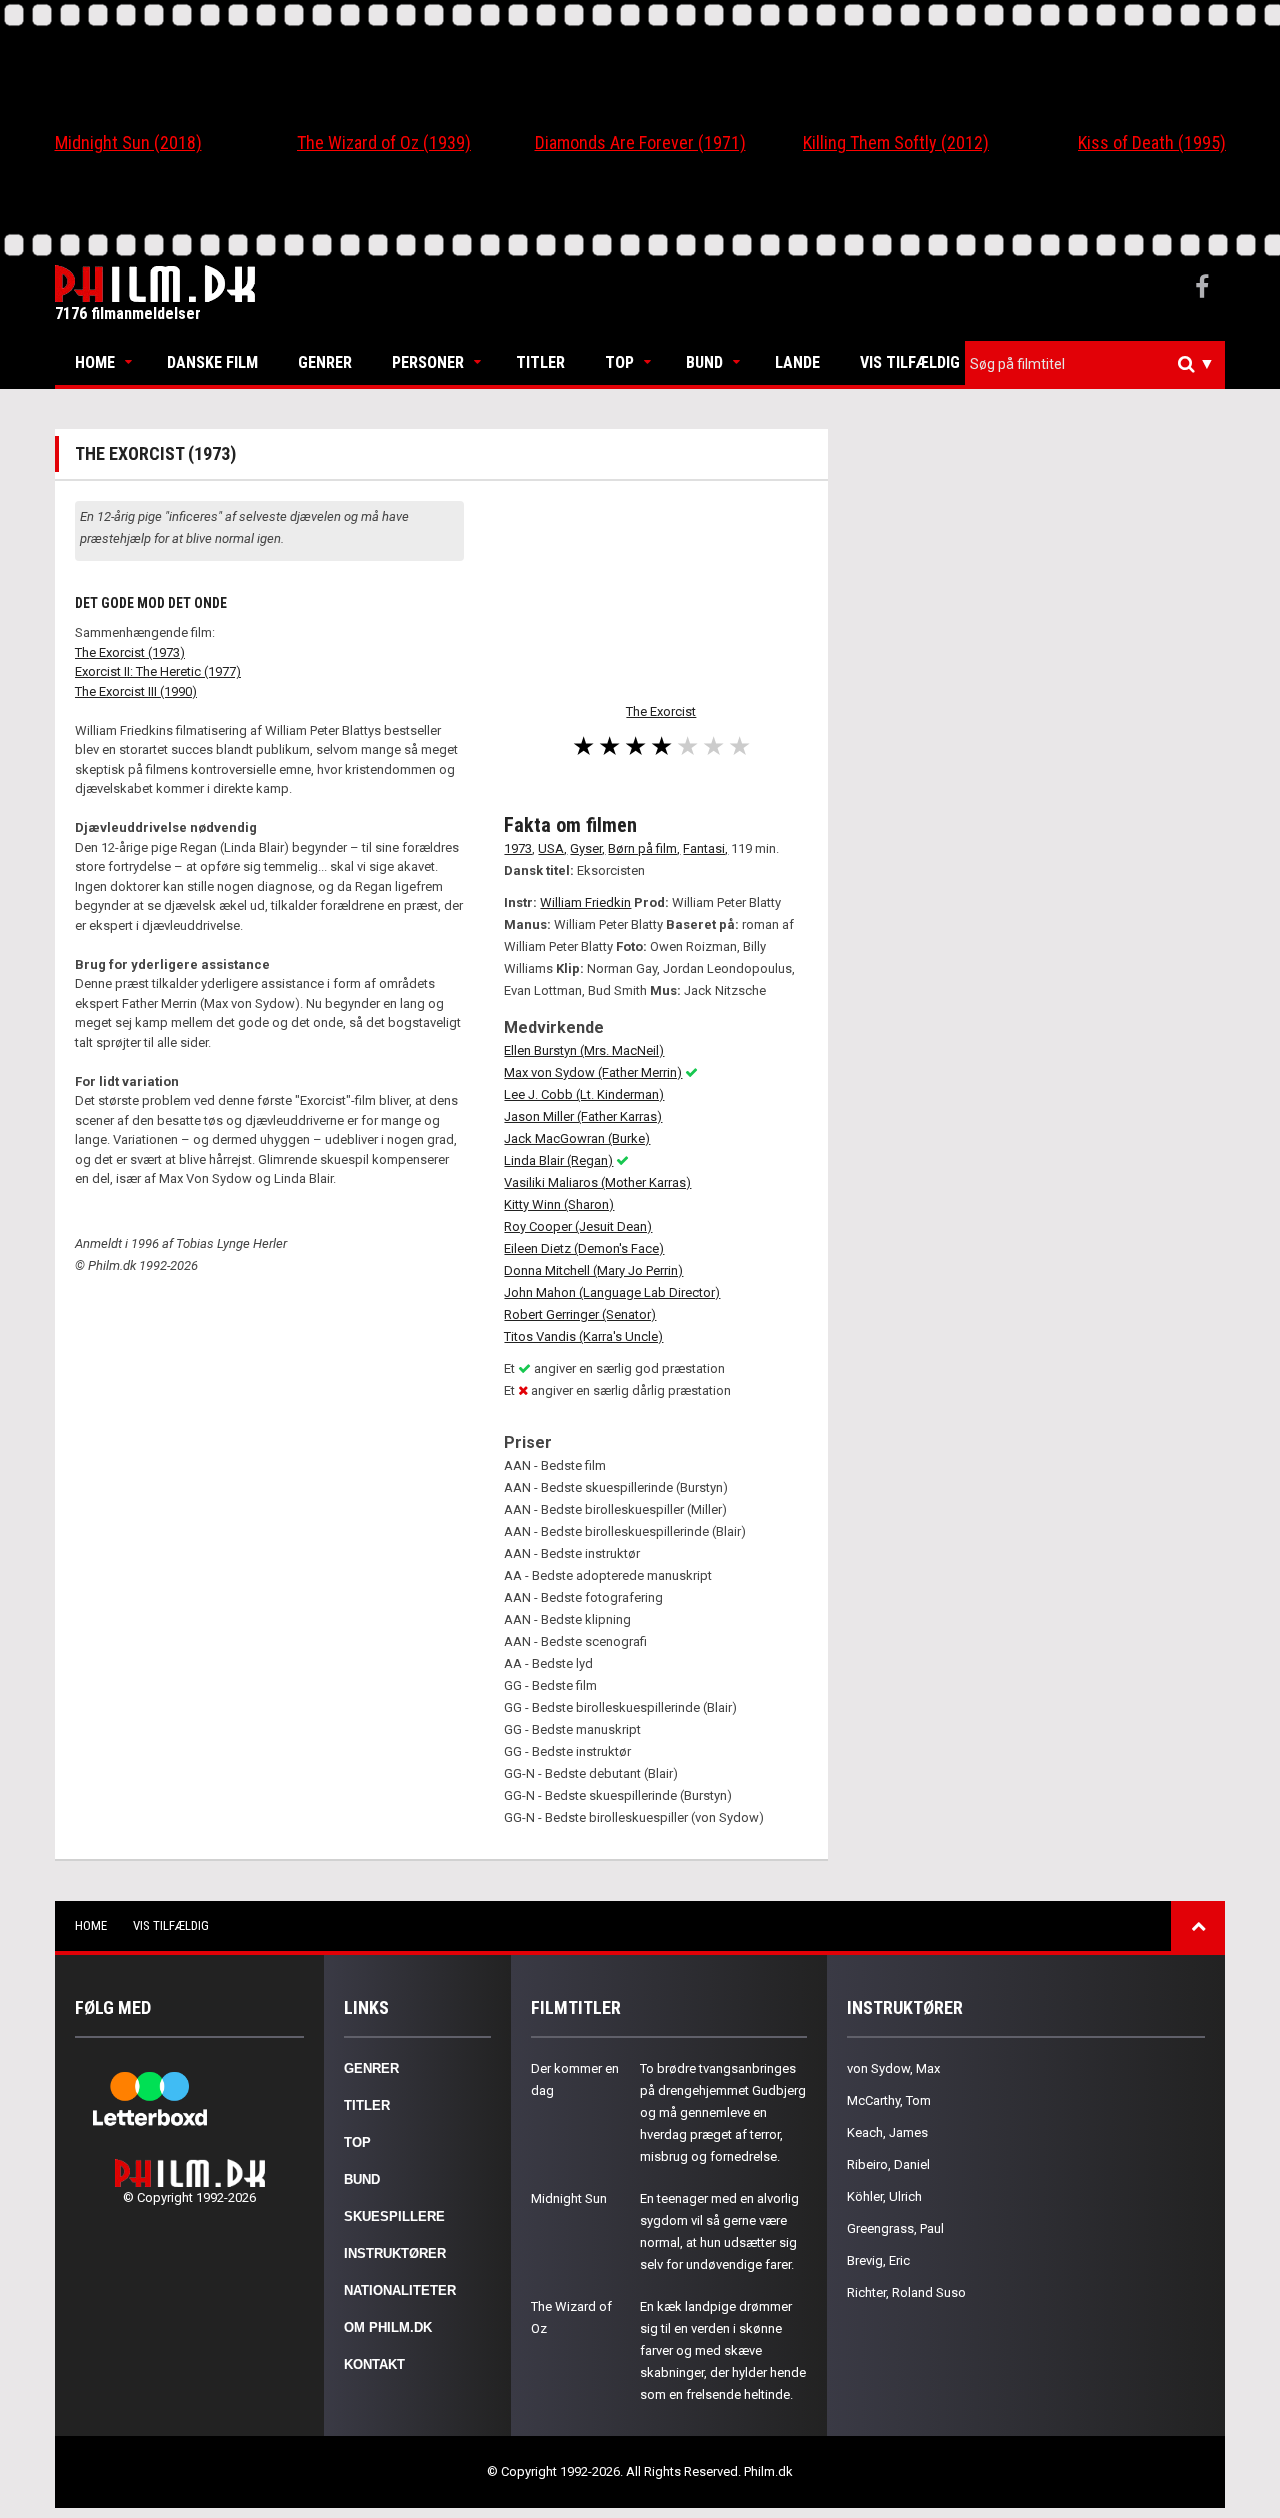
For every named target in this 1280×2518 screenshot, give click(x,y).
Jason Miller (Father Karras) (583, 1116)
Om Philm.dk (388, 2327)
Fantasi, (705, 848)
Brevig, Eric (878, 2260)
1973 (518, 848)
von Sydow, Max (893, 2068)
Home (95, 362)
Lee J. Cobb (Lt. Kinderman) (584, 1094)
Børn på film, (644, 848)
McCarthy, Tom (889, 2100)
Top (619, 362)
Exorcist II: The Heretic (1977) (158, 671)
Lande (797, 362)
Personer (428, 362)
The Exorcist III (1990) (136, 691)
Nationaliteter (400, 2290)
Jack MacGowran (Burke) (577, 1138)
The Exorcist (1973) (130, 652)
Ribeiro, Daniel (888, 2164)
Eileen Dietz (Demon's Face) (584, 1248)
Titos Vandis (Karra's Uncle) (583, 1336)
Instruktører (395, 2253)
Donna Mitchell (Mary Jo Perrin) (593, 1270)
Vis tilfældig (910, 362)
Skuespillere (394, 2216)
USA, (552, 848)
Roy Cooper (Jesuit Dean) (578, 1226)
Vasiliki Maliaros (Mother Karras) (597, 1182)
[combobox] (1095, 364)
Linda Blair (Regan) (558, 1160)
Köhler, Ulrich (884, 2196)
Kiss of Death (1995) (1152, 142)
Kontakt (374, 2364)
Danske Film (212, 362)
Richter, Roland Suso (906, 2292)
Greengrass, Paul (895, 2228)
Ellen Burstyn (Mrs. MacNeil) (584, 1050)
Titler (540, 362)
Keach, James (887, 2132)
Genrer (325, 362)
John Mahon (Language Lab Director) (612, 1292)
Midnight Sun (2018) (128, 142)
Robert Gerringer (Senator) (580, 1314)
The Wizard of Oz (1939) (384, 142)
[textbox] (1100, 364)
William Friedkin (585, 902)
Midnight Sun (569, 2198)
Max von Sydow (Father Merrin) (593, 1072)
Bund (704, 362)
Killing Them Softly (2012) (896, 142)
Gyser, (587, 848)
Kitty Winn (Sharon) (559, 1204)
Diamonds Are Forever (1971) (640, 142)
